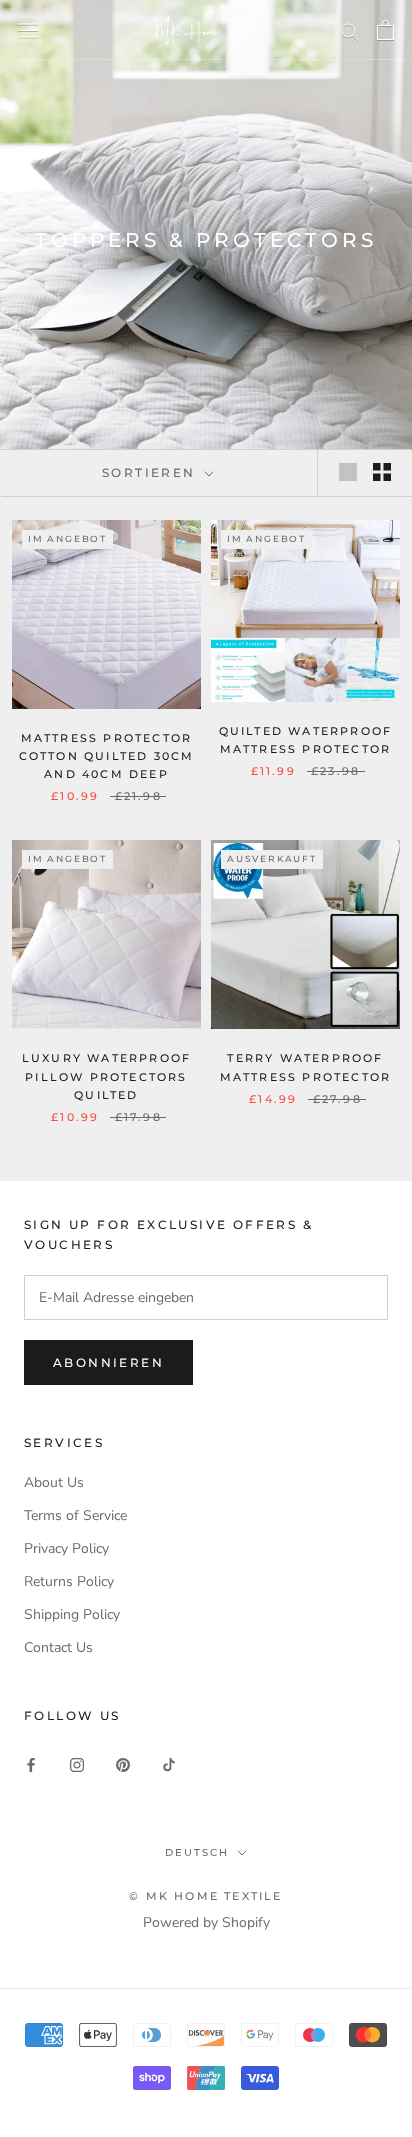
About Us (54, 1482)
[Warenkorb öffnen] (385, 30)
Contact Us (58, 1647)
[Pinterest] (123, 1763)
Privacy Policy (66, 1548)
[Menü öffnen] (28, 29)
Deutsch (197, 1852)
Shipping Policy (72, 1614)
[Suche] (350, 30)
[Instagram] (77, 1763)
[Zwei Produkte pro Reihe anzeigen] (382, 472)
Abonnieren (108, 1362)
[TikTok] (169, 1763)
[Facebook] (31, 1763)
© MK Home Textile (205, 1896)
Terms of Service (75, 1515)
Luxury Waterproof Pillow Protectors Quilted (106, 1076)
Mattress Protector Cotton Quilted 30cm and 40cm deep (107, 756)
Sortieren (151, 472)
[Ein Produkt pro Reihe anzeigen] (348, 472)
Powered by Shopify (206, 1922)
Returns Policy (69, 1581)
